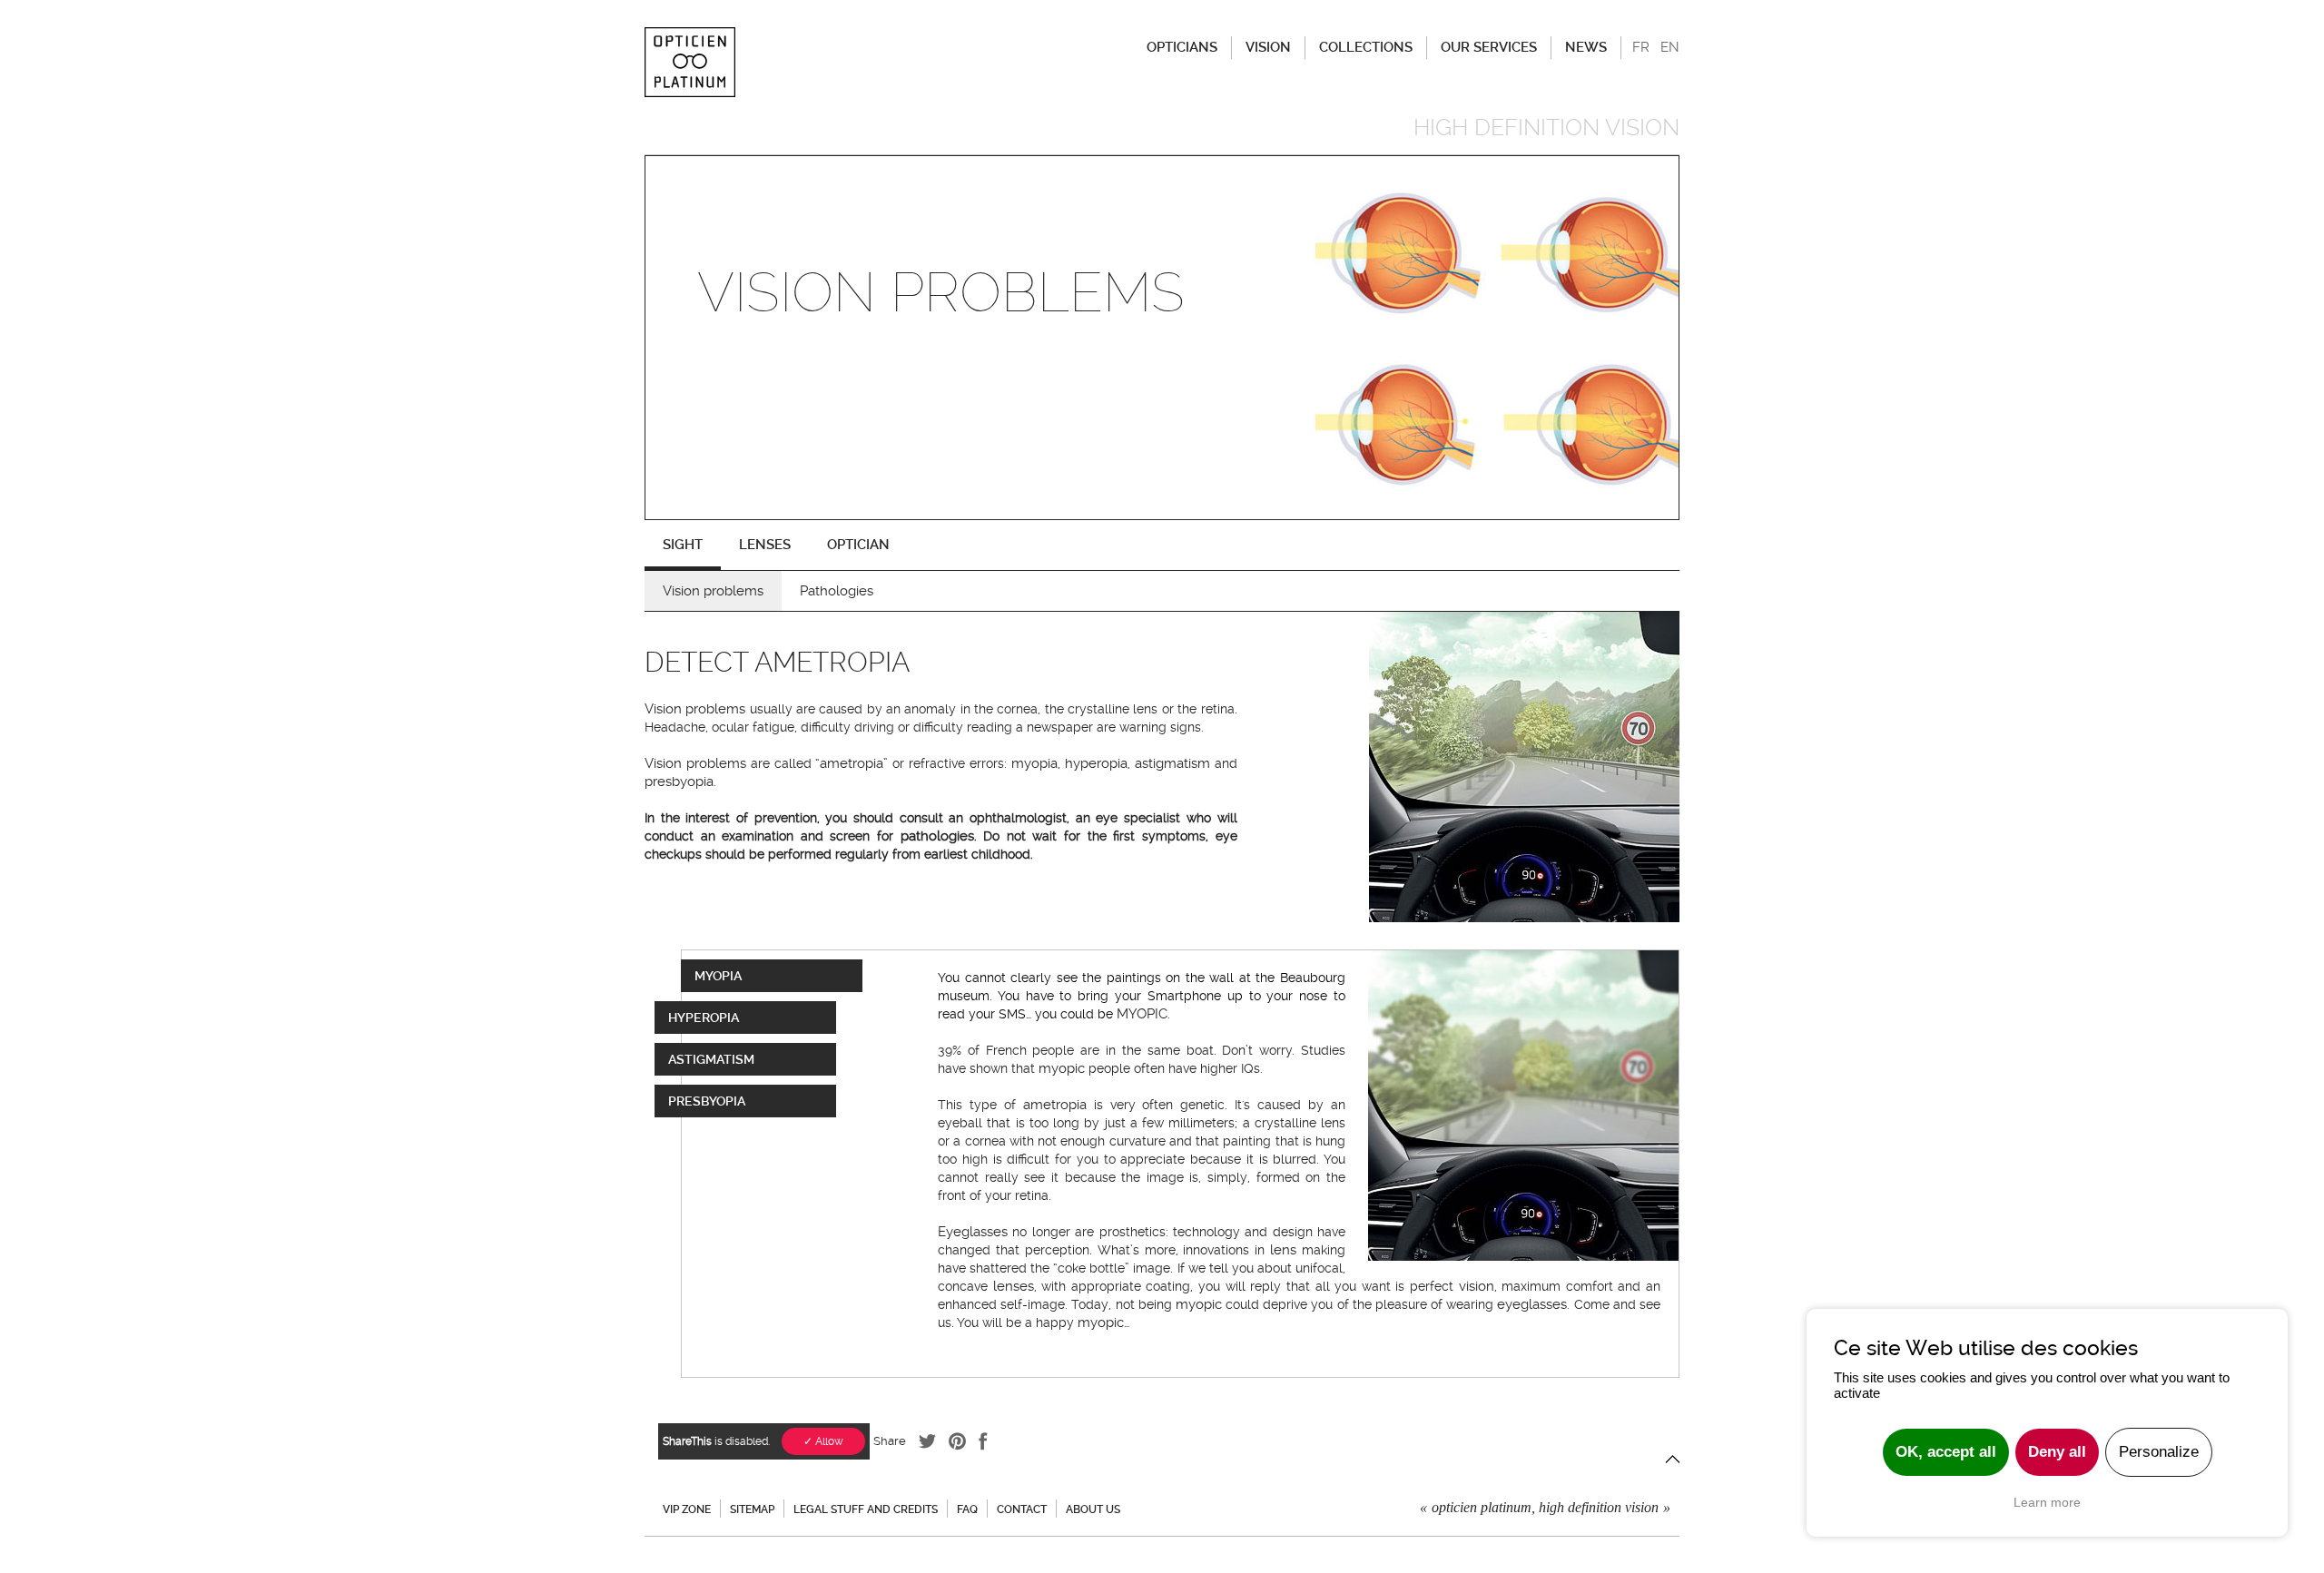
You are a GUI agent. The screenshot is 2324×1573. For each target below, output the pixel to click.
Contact (1022, 1509)
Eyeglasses (973, 1232)
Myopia (718, 976)
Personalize (2159, 1452)
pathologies (937, 836)
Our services (1489, 47)
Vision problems (713, 591)
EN (1670, 47)
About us (1093, 1509)
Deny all (2057, 1452)
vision (1477, 1286)
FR (1641, 47)
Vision (1268, 47)
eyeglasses (1532, 1304)
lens (1283, 1250)
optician (858, 545)
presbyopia (679, 782)
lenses (1014, 1286)
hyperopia (1096, 763)
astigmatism (1172, 763)
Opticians (1182, 47)
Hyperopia (704, 1018)
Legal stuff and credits (866, 1509)
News (1586, 47)
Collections (1366, 47)
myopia (1034, 763)
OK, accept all (1946, 1452)
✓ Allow (823, 1441)
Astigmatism (711, 1059)
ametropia (852, 763)
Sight (683, 545)
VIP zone (687, 1509)
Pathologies (837, 591)
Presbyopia (707, 1101)
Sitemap (752, 1509)
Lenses (765, 545)
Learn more (2047, 1502)
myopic (1062, 1068)
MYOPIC (1142, 1014)
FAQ (967, 1509)
